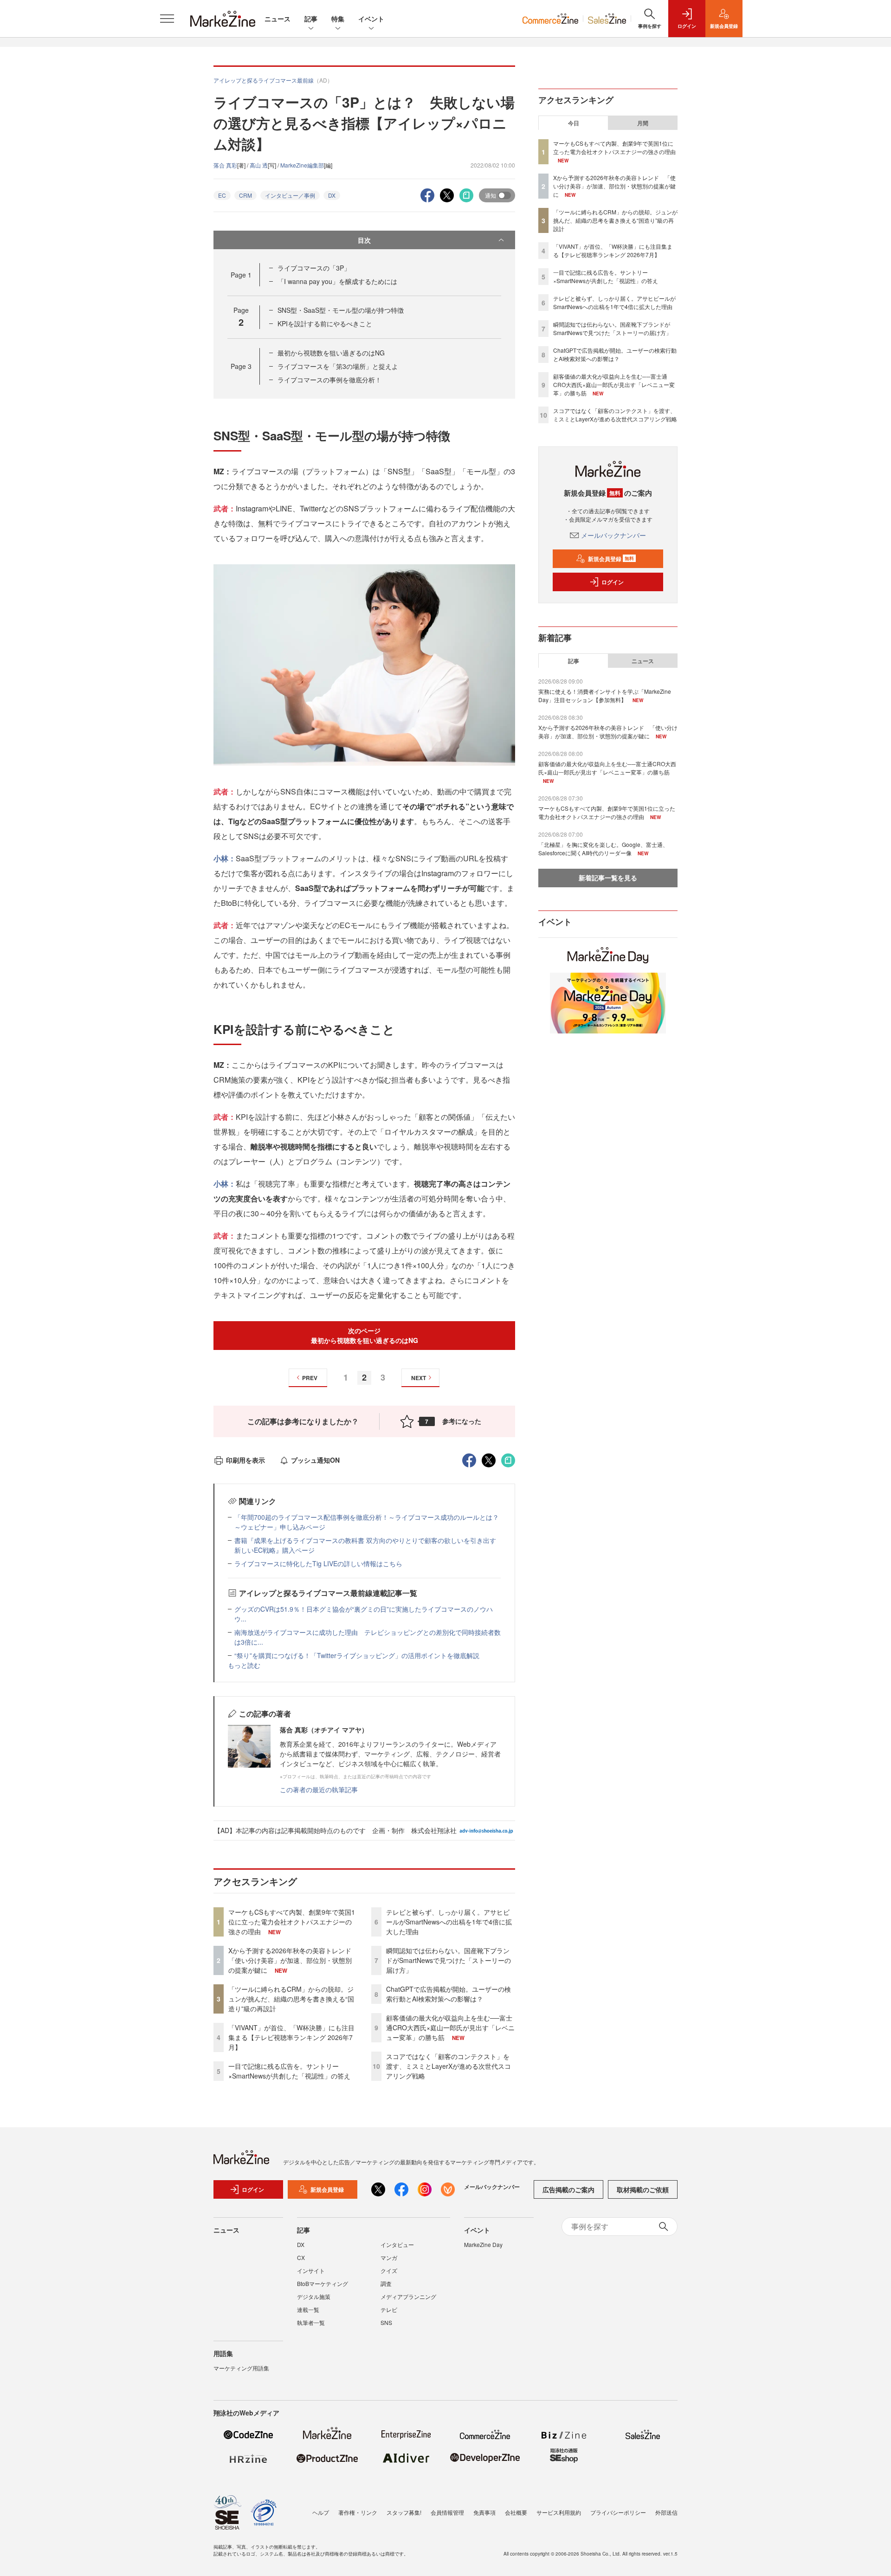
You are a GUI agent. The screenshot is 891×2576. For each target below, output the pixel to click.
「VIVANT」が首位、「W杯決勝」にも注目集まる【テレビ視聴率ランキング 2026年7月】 (291, 2037)
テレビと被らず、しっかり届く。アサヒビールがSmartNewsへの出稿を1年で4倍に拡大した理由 (449, 1922)
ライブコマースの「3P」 (314, 268)
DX (332, 195)
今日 (574, 123)
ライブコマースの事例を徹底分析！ (329, 380)
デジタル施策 (314, 2296)
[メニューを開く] (167, 19)
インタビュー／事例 (290, 195)
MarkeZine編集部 (302, 165)
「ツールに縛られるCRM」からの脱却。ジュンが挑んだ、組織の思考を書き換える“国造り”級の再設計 (291, 1999)
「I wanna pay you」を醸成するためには (337, 281)
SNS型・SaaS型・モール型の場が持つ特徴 (341, 310)
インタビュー (397, 2244)
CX (301, 2257)
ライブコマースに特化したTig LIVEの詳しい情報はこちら (318, 1563)
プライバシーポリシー (618, 2512)
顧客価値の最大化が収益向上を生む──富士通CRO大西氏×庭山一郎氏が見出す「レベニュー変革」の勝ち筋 (450, 2027)
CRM (245, 195)
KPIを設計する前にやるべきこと (325, 323)
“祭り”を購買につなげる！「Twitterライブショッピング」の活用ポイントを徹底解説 (357, 1655)
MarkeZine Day (483, 2244)
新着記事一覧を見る (608, 878)
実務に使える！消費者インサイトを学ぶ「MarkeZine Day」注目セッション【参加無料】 (605, 695)
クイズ (389, 2270)
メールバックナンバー (613, 535)
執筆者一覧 (311, 2322)
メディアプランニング (408, 2296)
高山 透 (259, 165)
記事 (311, 19)
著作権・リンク (358, 2512)
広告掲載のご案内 (568, 2189)
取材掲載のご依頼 (643, 2189)
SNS (386, 2322)
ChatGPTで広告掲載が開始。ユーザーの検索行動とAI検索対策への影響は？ (449, 1994)
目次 (364, 240)
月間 (643, 123)
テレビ (389, 2309)
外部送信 (666, 2512)
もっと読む (244, 1665)
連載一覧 (308, 2309)
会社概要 (516, 2512)
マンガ (389, 2257)
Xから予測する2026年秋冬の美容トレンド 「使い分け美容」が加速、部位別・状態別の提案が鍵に (293, 1960)
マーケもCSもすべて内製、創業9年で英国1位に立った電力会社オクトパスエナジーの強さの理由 (292, 1922)
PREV (310, 1378)
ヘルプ (321, 2512)
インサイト (311, 2270)
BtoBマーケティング (323, 2283)
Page (241, 275)
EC (222, 195)
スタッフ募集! (404, 2512)
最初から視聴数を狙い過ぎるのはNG (331, 353)
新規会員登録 (611, 559)
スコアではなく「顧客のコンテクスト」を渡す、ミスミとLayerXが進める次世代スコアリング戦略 (449, 2066)
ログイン (613, 582)
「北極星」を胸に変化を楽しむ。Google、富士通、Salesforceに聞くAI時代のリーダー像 (603, 849)
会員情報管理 (447, 2512)
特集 (338, 19)
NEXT (419, 1378)
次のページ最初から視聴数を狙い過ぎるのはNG (365, 1335)
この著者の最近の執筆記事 (319, 1789)
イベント (371, 19)
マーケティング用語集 (241, 2368)
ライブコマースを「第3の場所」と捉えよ (338, 366)
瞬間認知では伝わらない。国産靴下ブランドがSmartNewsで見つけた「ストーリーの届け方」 (449, 1960)
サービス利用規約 (559, 2512)
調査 (386, 2283)
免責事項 (484, 2512)
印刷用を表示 (245, 1460)
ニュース (278, 19)
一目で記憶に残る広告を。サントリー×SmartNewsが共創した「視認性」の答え (289, 2071)
